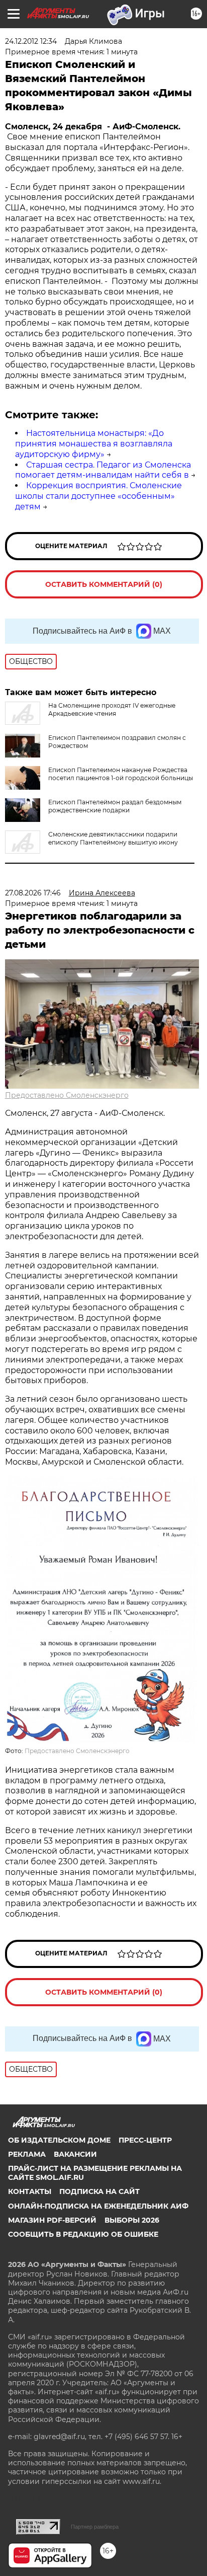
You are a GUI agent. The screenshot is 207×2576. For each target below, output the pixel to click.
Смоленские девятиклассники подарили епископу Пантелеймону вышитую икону (113, 838)
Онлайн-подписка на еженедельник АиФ (98, 2206)
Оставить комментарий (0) (104, 584)
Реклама (27, 2154)
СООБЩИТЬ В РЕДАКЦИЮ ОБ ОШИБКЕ (83, 2234)
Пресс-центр (145, 2140)
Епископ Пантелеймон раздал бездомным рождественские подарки (115, 806)
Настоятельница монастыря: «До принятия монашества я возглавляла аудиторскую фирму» (94, 444)
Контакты (30, 2191)
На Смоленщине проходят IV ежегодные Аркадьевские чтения (112, 709)
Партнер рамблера (95, 2527)
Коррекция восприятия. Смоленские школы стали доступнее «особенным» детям (98, 496)
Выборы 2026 (132, 2220)
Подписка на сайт (99, 2191)
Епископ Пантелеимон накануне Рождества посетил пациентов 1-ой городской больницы (121, 774)
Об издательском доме (59, 2140)
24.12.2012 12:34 (31, 41)
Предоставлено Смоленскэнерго (67, 1095)
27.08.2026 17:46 (33, 893)
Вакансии (75, 2154)
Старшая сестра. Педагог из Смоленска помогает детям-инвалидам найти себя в (103, 470)
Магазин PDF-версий (52, 2220)
